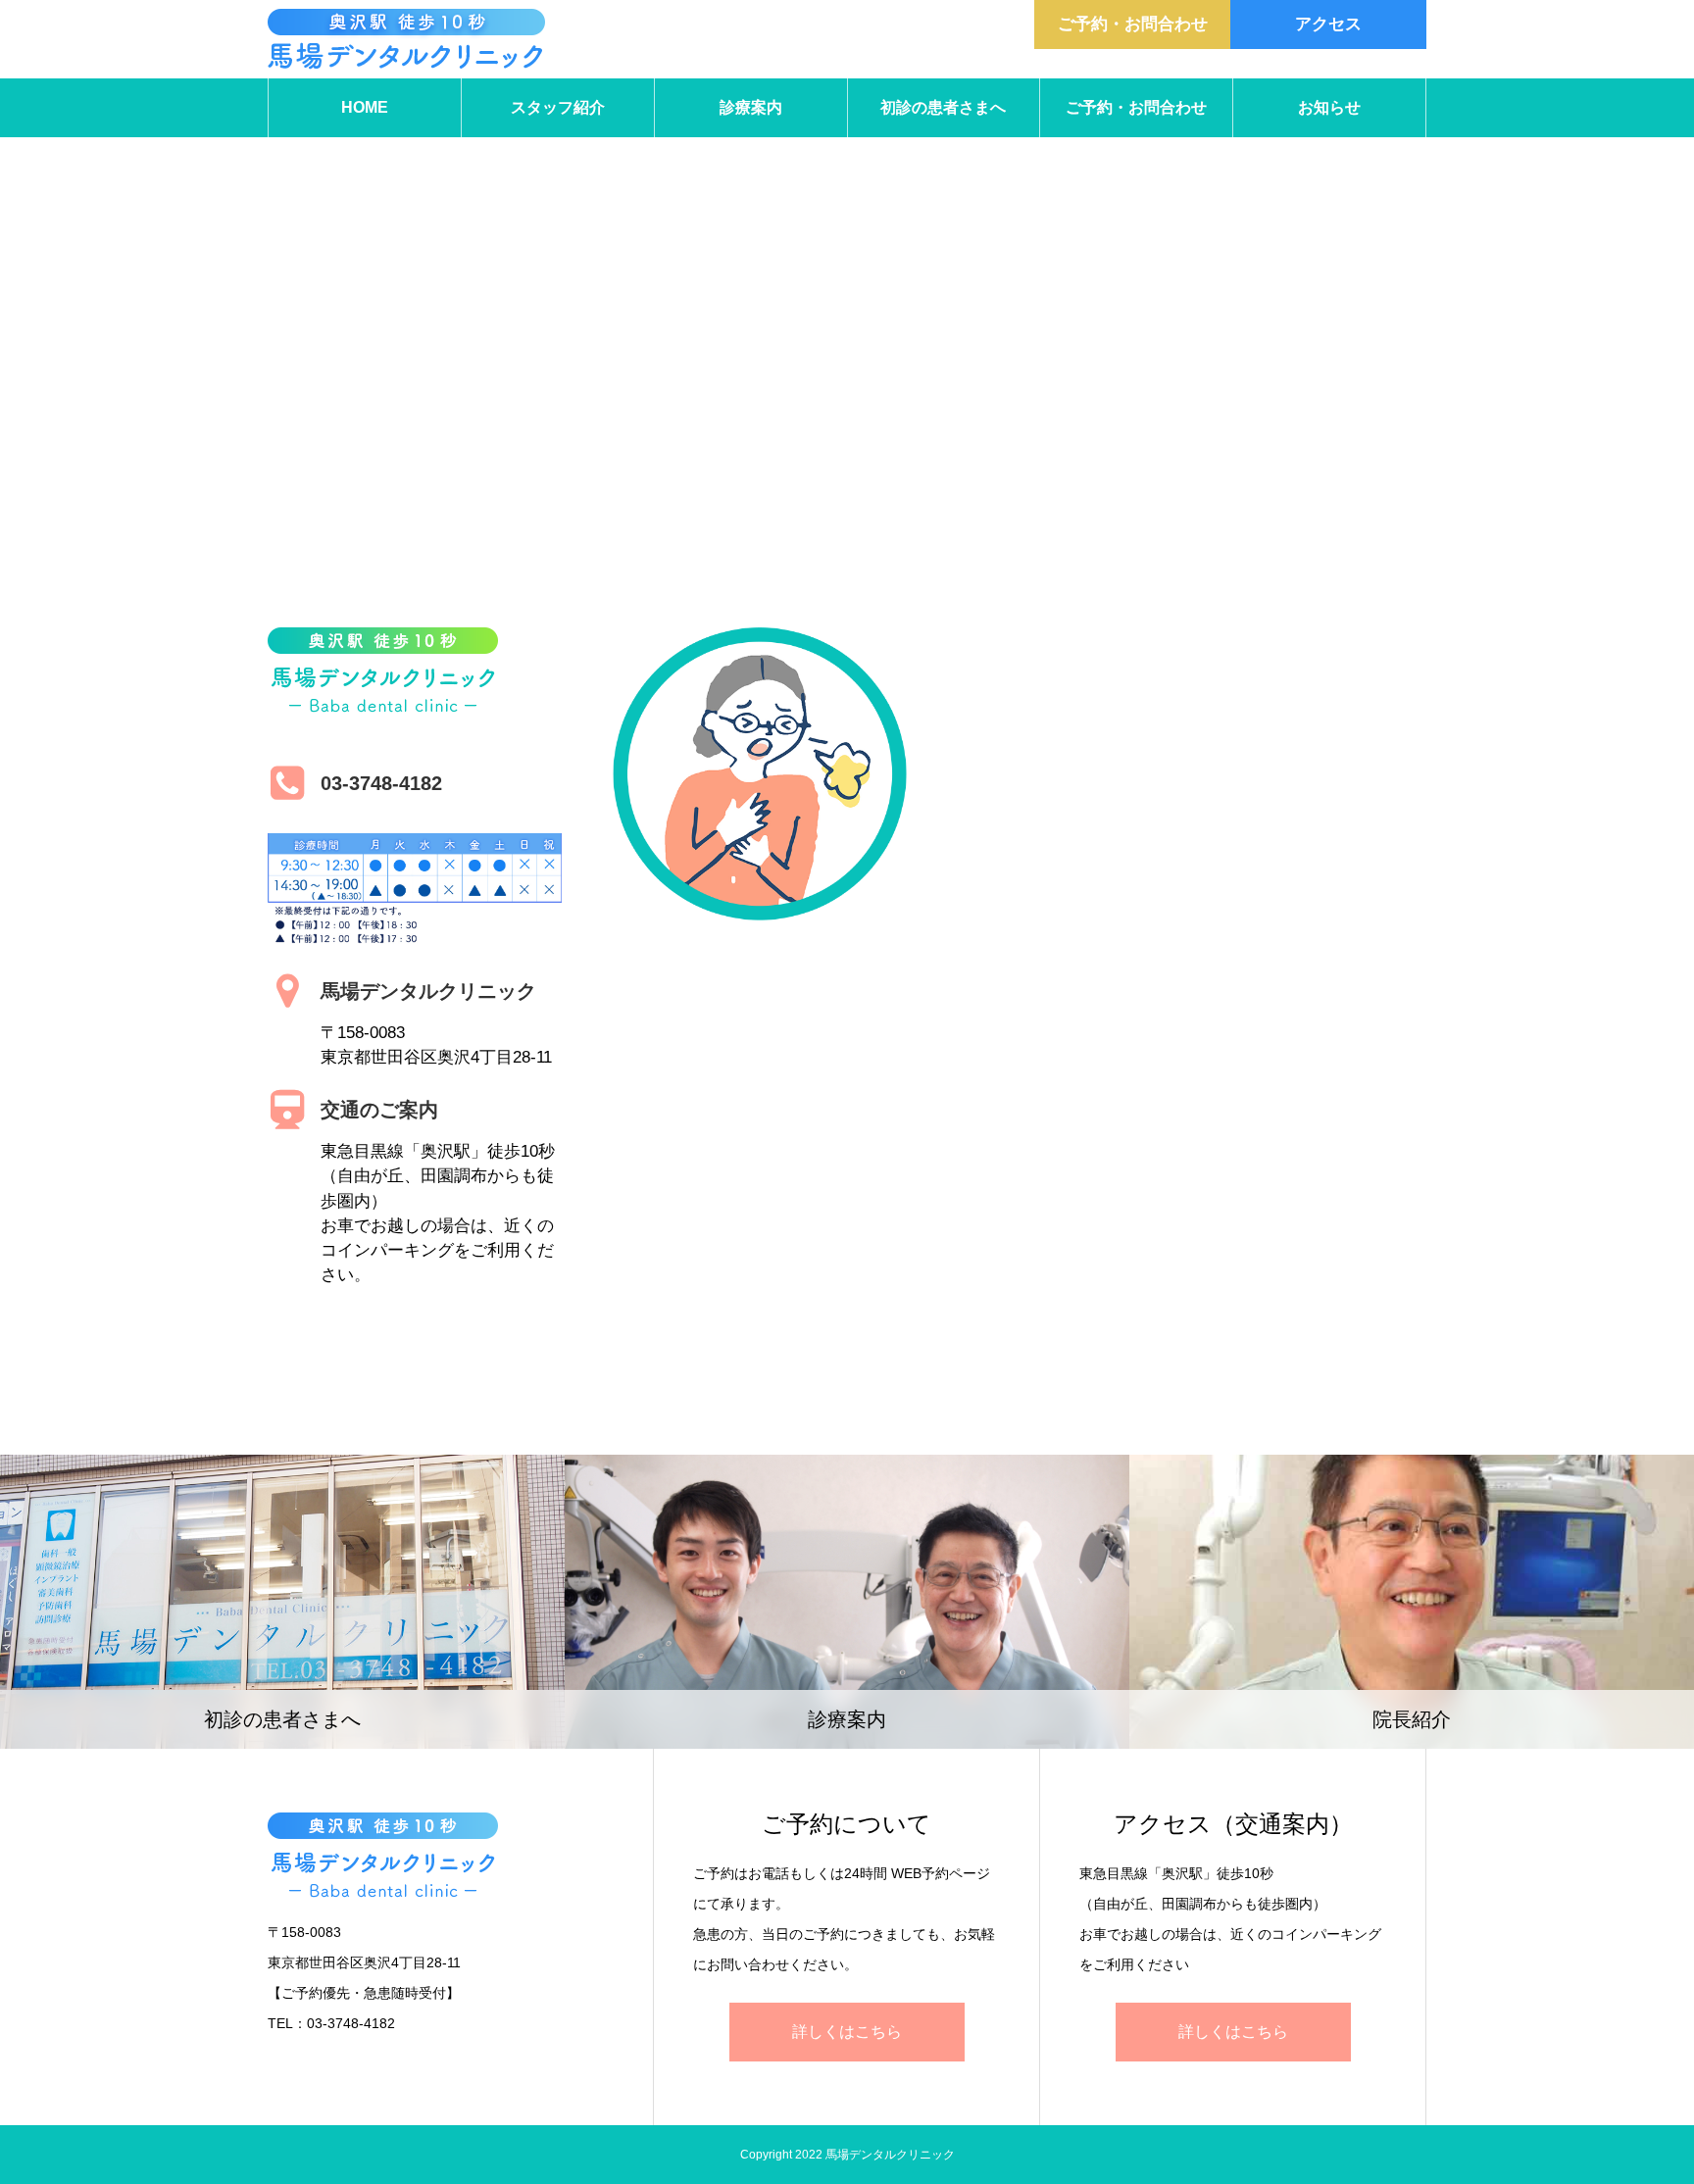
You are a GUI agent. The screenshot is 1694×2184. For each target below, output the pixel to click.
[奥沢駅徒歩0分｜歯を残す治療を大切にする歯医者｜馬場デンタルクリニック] (406, 39)
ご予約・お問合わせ (1133, 24)
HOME (365, 107)
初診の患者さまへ (943, 107)
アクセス (1328, 24)
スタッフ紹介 (558, 107)
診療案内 (751, 107)
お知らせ (1329, 107)
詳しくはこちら (847, 2032)
